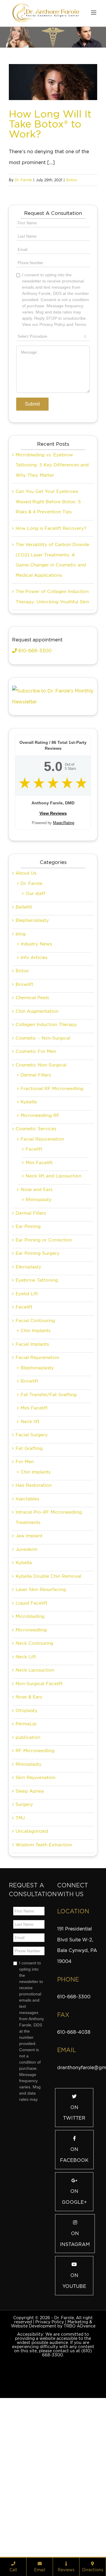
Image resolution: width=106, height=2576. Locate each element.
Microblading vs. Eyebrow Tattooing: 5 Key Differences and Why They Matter (52, 595)
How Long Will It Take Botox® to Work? (50, 124)
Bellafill (24, 1037)
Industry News (36, 1074)
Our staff (35, 1024)
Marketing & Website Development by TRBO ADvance (53, 2454)
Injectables (27, 1629)
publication (28, 1868)
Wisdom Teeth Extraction (44, 1975)
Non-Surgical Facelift (39, 1814)
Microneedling (31, 1760)
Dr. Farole (23, 180)
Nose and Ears (37, 1320)
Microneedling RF (40, 1246)
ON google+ (74, 2327)
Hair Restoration (34, 1615)
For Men (25, 1592)
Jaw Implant (29, 1666)
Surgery (24, 1935)
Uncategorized (32, 1961)
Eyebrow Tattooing (37, 1410)
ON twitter (74, 2243)
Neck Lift (26, 1787)
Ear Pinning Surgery (38, 1383)
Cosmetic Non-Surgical (41, 1195)
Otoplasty (26, 1841)
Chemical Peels (32, 1128)
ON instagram (75, 2369)
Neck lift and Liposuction (53, 1306)
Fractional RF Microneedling (52, 1219)
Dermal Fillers (36, 1205)
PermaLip (26, 1854)
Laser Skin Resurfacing (41, 1720)
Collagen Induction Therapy (46, 1155)
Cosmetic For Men (36, 1182)
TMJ (20, 1948)
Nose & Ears (29, 1827)
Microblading (30, 1747)
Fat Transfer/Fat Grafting (49, 1525)
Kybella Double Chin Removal (48, 1706)
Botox (72, 180)
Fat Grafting (29, 1579)
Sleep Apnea (30, 1921)
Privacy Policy (50, 2452)
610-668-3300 (34, 781)
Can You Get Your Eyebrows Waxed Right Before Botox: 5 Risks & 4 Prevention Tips (48, 632)
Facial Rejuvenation (42, 1269)
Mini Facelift (39, 1293)
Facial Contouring (35, 1451)
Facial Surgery (32, 1565)
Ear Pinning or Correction (44, 1370)
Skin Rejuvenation (35, 1908)
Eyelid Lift (27, 1424)
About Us (26, 1003)
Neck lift (30, 1552)
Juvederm (26, 1680)
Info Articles (34, 1088)
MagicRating (64, 953)
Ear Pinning (28, 1357)
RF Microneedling (35, 1881)
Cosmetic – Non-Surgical (43, 1168)
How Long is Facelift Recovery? (51, 659)
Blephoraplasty (37, 1498)
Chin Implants (35, 1461)
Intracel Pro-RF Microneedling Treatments (49, 1648)
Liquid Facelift (32, 1733)
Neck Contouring (34, 1773)
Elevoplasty (28, 1397)
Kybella (29, 1232)
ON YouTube (74, 2411)
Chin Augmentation (37, 1141)
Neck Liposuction (35, 1800)
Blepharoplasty (32, 1051)
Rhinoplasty (39, 1330)
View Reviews (53, 943)
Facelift (34, 1279)
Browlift (24, 1115)
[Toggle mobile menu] (94, 13)
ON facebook (74, 2285)
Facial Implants (32, 1474)
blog (21, 1064)
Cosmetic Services (36, 1259)
